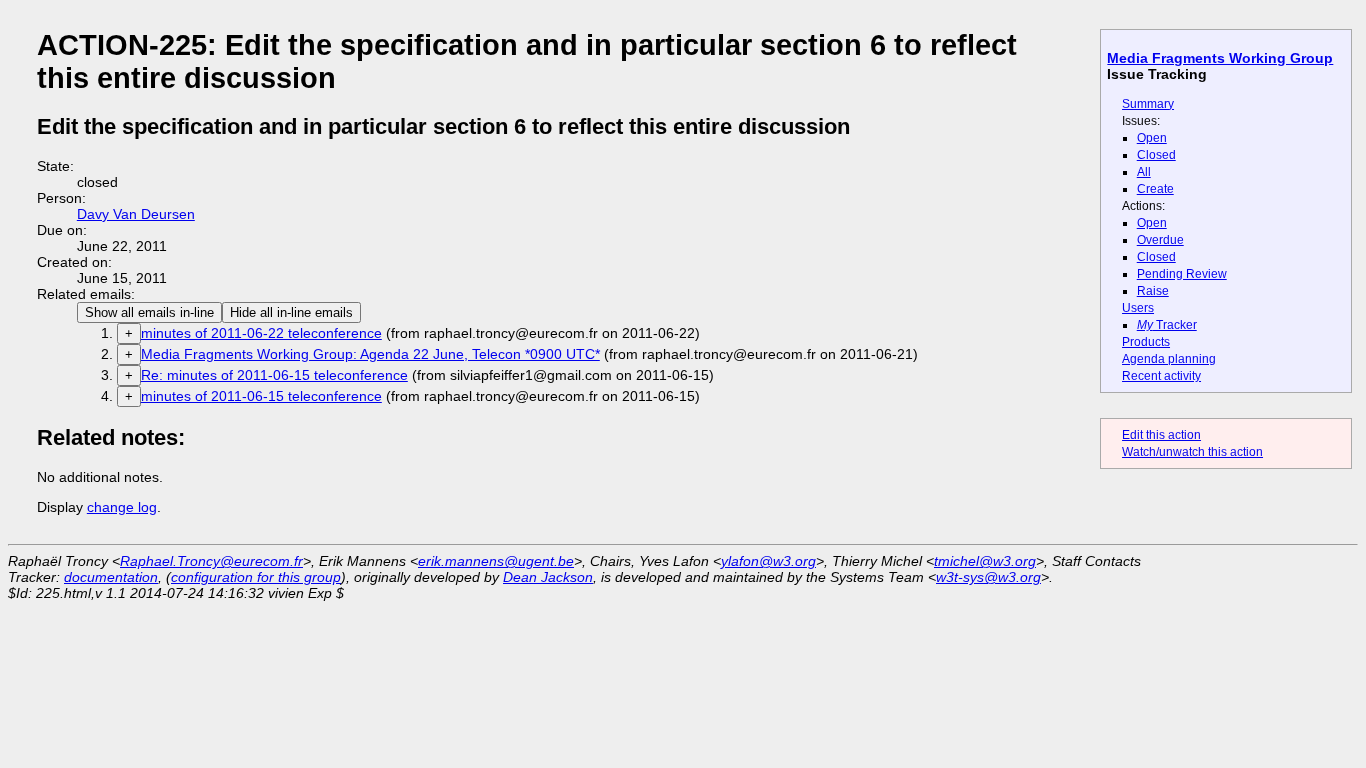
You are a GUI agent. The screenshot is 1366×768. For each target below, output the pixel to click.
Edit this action (1161, 435)
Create (1155, 189)
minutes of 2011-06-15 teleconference (261, 396)
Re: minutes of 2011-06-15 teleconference (274, 375)
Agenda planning (1169, 359)
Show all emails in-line (149, 312)
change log (122, 507)
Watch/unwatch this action (1192, 452)
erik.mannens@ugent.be (496, 561)
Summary (1148, 104)
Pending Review (1182, 274)
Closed (1156, 155)
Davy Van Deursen (136, 214)
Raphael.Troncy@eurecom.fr (211, 561)
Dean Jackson (548, 577)
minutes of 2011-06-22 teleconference (261, 333)
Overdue (1160, 240)
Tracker (1167, 325)
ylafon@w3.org (768, 561)
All (1144, 172)
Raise (1153, 291)
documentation (111, 577)
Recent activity (1161, 376)
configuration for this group (256, 577)
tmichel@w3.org (985, 561)
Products (1146, 342)
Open (1152, 138)
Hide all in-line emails (291, 312)
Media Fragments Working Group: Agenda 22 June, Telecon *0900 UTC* (370, 354)
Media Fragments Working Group (1220, 58)
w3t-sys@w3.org (988, 577)
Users (1138, 308)
